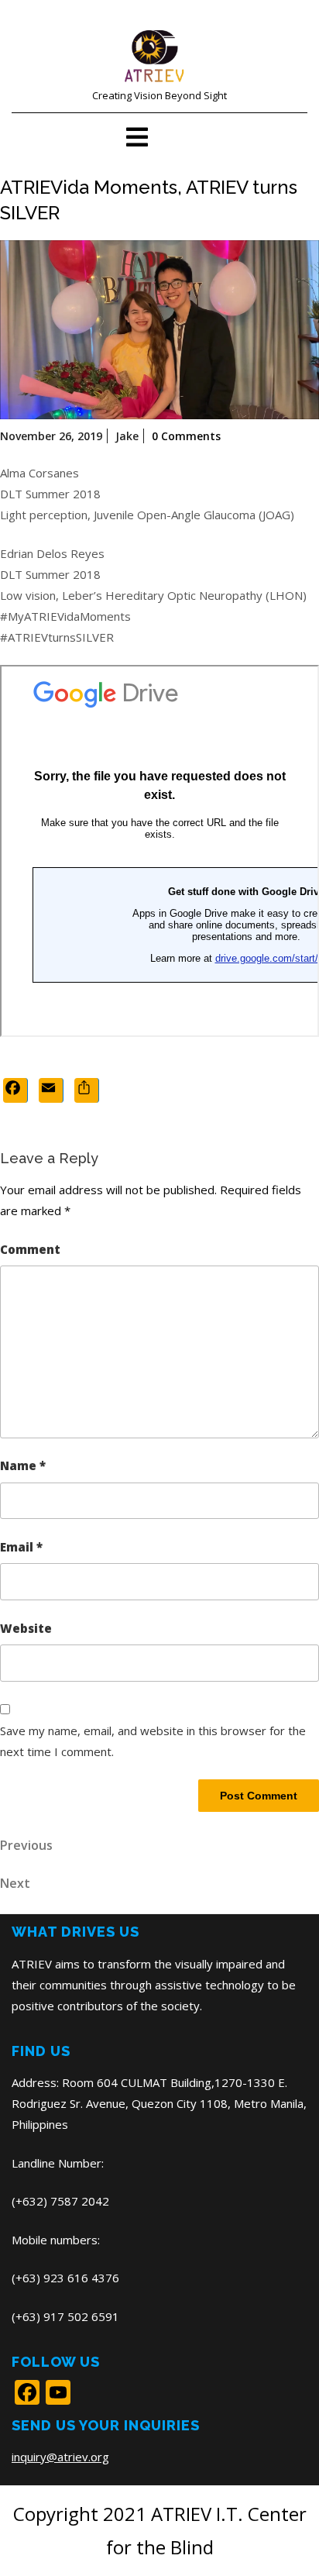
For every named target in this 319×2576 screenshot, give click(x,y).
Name (23, 1465)
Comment (30, 1249)
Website (26, 1628)
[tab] (137, 137)
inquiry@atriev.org (60, 2457)
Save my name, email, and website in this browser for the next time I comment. (153, 1741)
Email (21, 1547)
